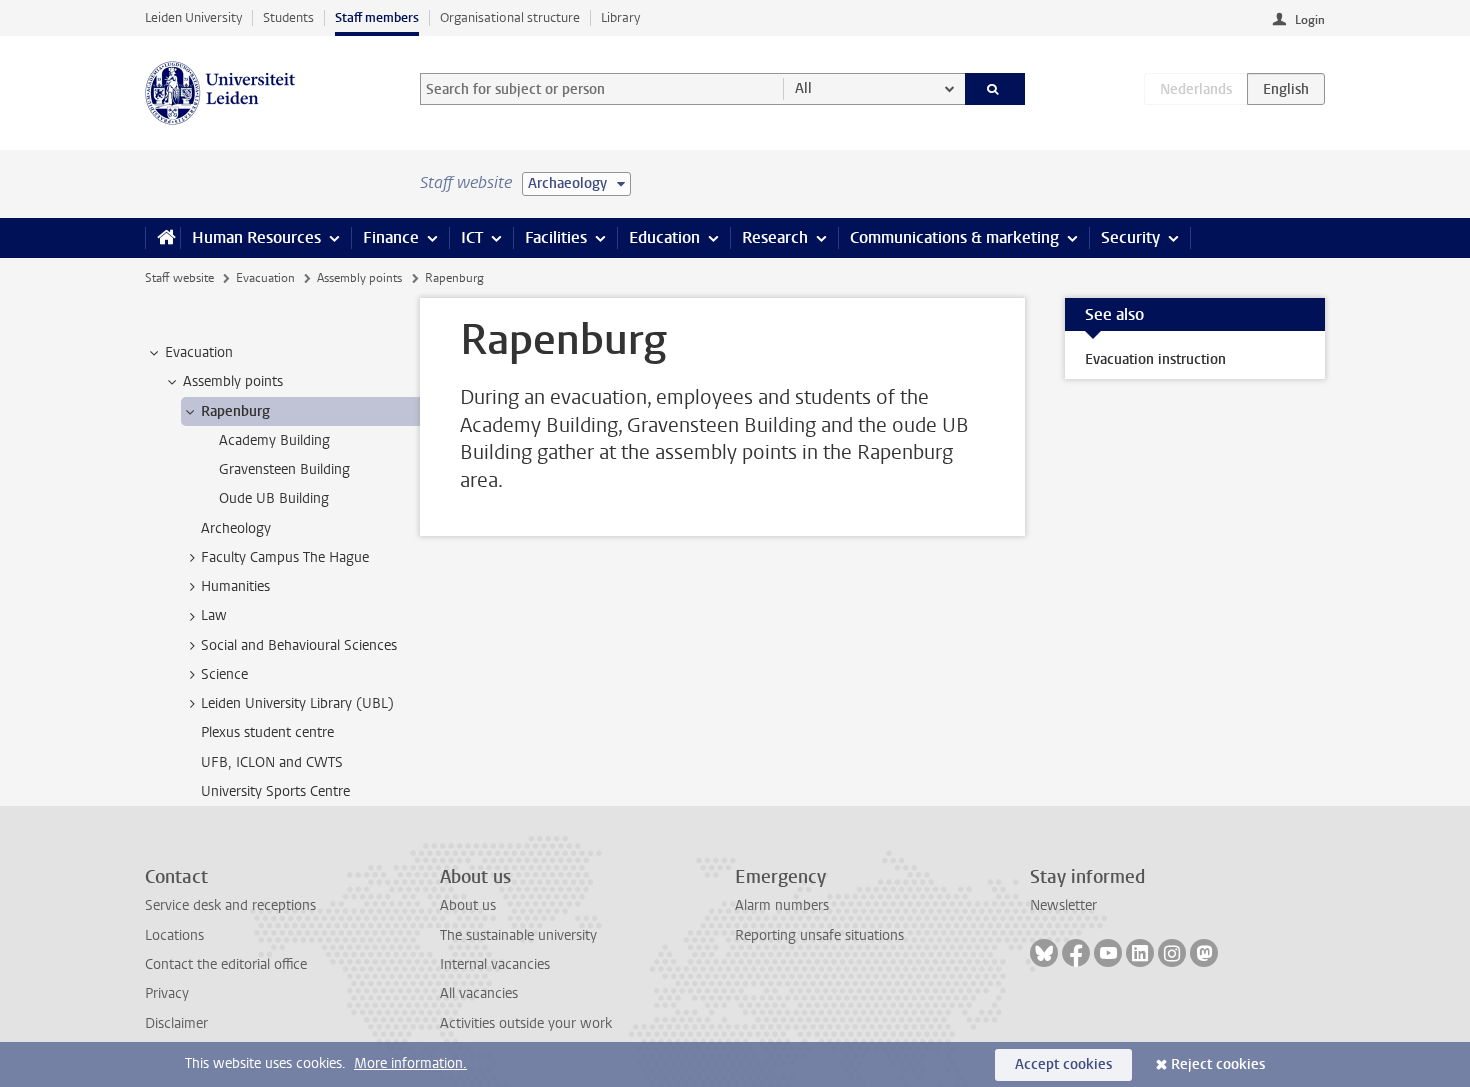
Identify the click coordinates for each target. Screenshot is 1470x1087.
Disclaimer (176, 1023)
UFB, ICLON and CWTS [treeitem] (272, 762)
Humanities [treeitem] (235, 586)
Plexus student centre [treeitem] (267, 732)
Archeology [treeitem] (236, 528)
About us (468, 905)
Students (288, 17)
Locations (174, 935)
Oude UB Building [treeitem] (274, 498)
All (803, 88)
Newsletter (1063, 905)
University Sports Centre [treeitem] (275, 791)
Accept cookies (1063, 1064)
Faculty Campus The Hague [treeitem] (285, 557)
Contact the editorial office (226, 964)
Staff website (179, 278)
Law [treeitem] (214, 615)
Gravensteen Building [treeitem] (284, 469)
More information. (410, 1063)
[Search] (995, 89)
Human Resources (256, 237)
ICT (472, 237)
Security (1130, 237)
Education (664, 237)
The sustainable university (518, 935)
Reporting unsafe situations (819, 935)
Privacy (167, 993)
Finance (391, 237)
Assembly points (359, 278)
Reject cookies (1218, 1064)
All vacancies (479, 993)
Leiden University (193, 17)
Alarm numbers (782, 905)
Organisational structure (510, 17)
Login (1310, 20)
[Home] (162, 238)
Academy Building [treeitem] (274, 440)
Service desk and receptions (230, 905)
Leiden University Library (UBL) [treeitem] (297, 703)
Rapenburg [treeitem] (235, 411)
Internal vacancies (495, 964)
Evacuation (265, 278)
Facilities (556, 237)
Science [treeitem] (224, 674)
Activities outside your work (526, 1023)
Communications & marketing (954, 237)
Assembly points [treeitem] (233, 381)
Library (620, 17)
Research (775, 237)
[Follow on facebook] (1076, 953)
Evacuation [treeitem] (199, 352)
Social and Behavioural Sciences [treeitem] (299, 645)
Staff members (377, 17)
